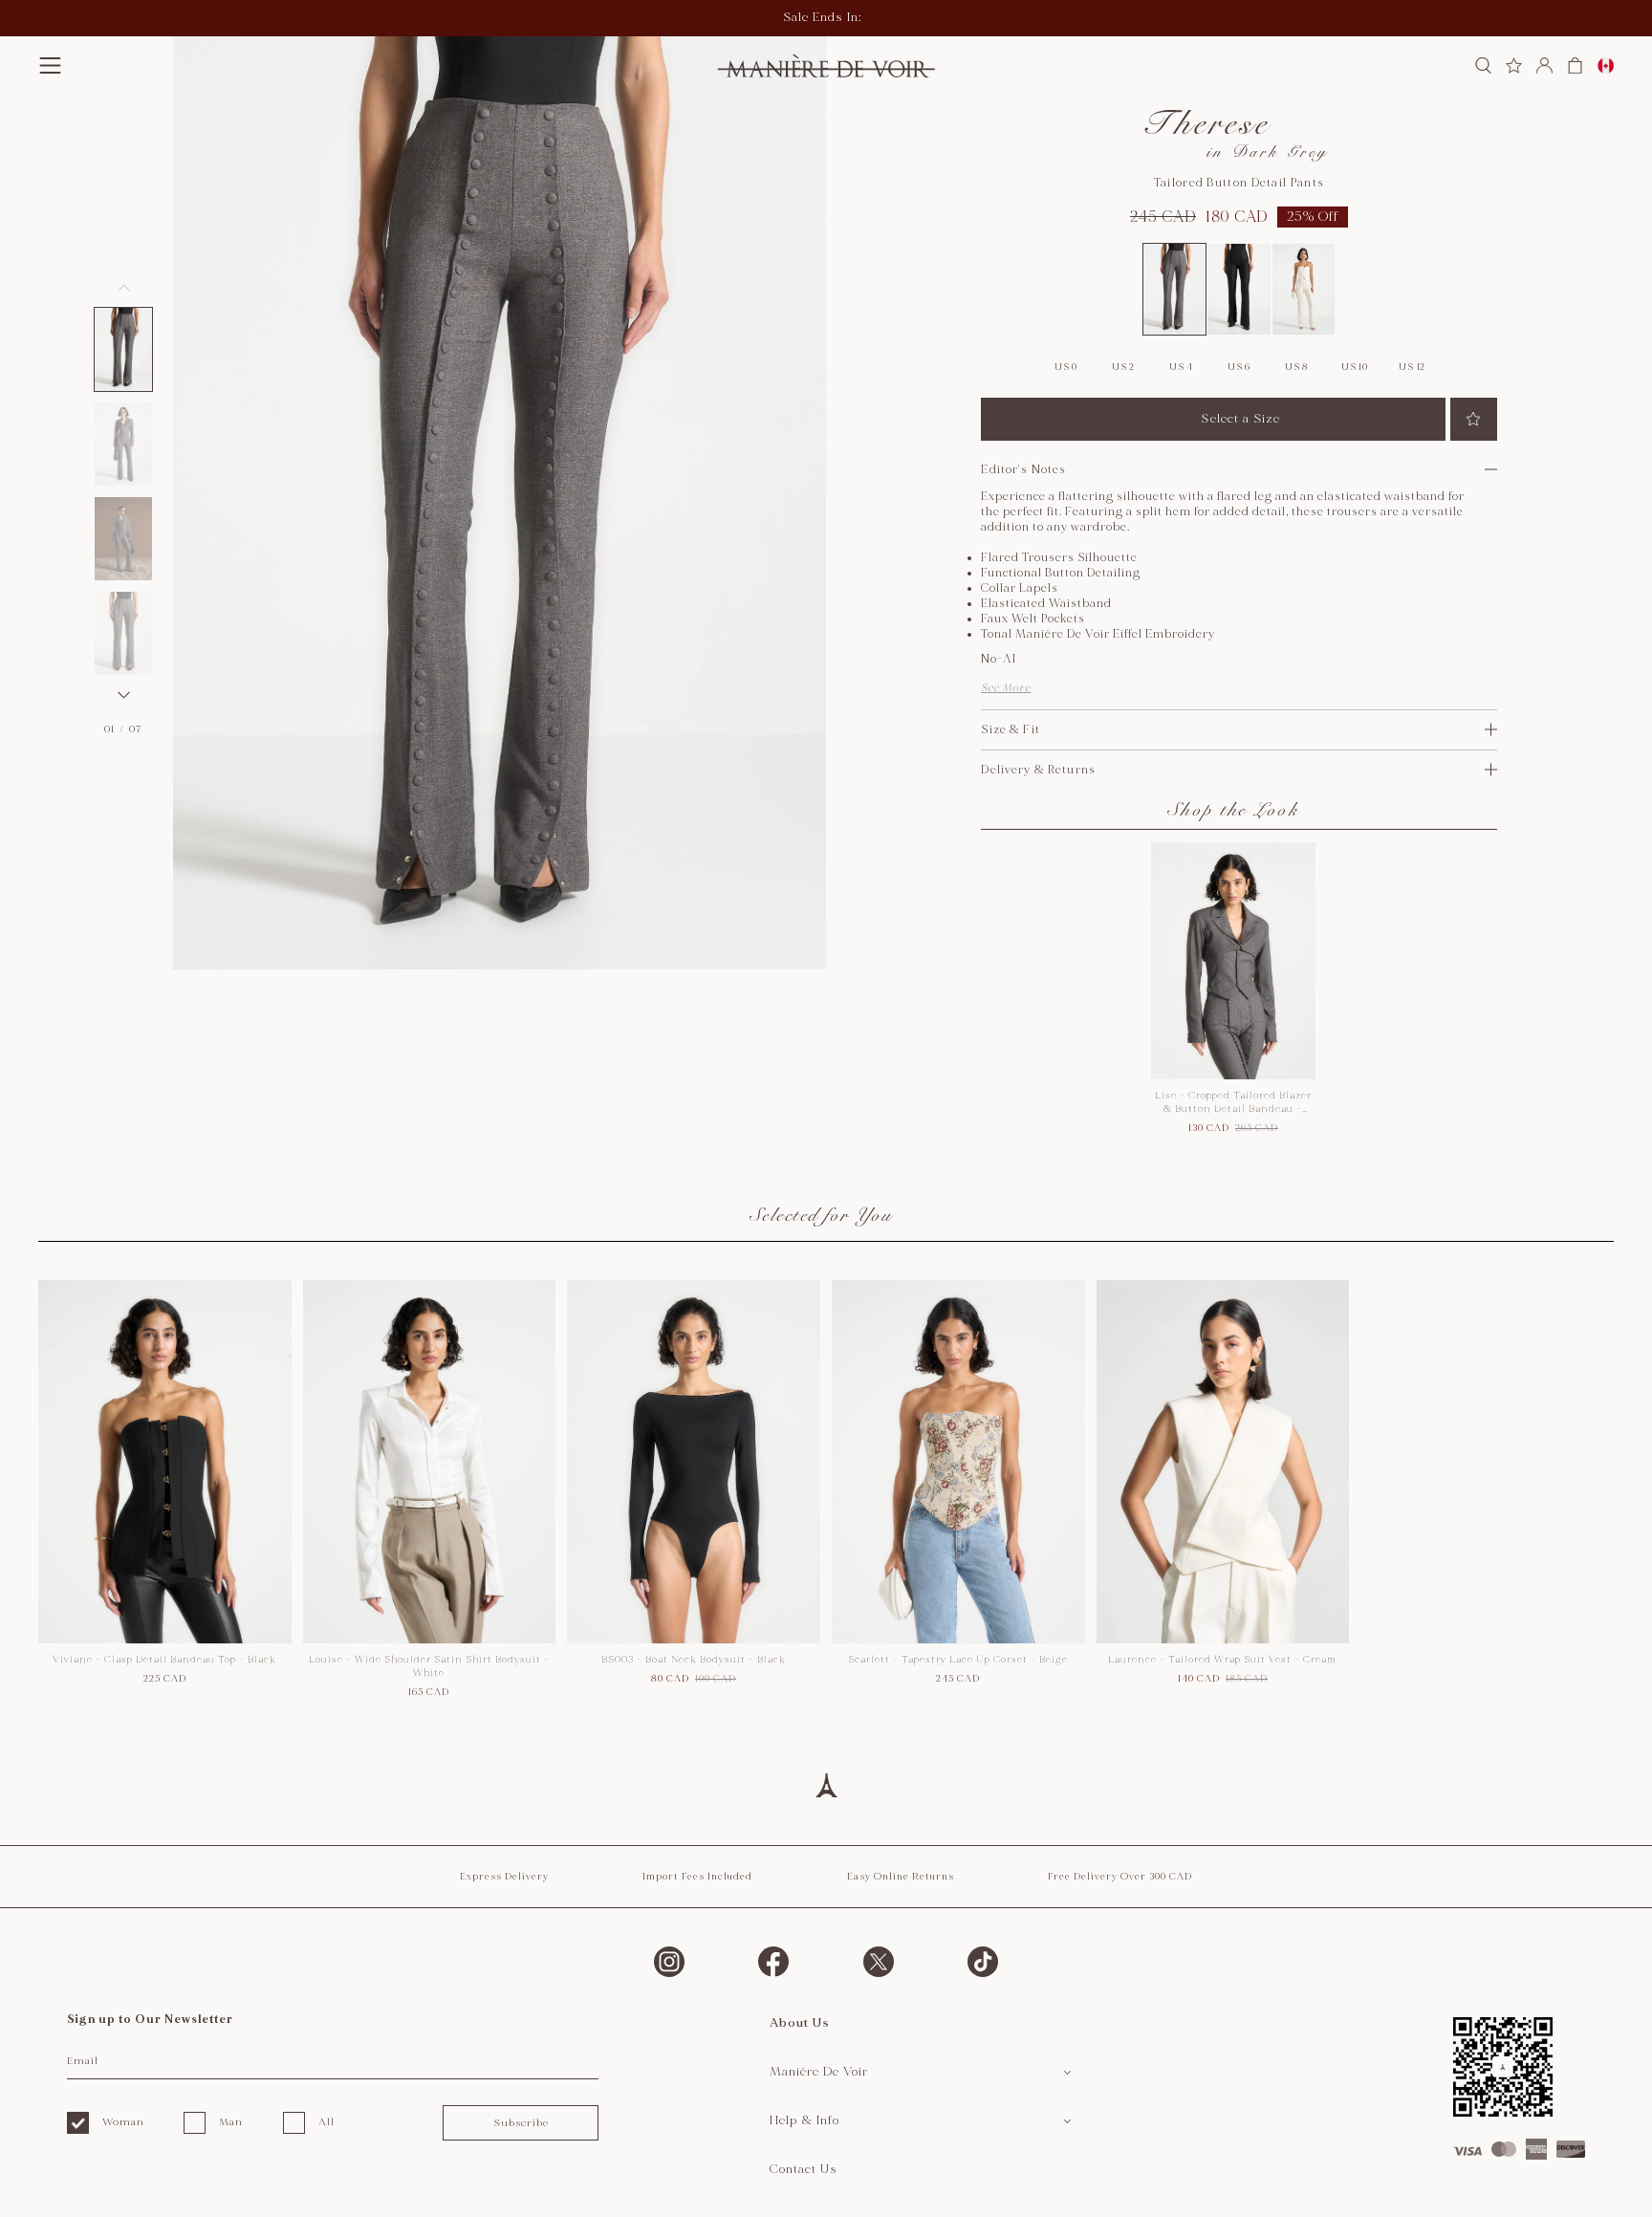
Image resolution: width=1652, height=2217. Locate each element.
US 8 (1297, 367)
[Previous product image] (123, 288)
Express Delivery (504, 1877)
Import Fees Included (697, 1877)
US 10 (1355, 367)
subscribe (521, 2123)
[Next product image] (123, 695)
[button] (123, 349)
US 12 (1412, 367)
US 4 (1181, 367)
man (231, 2122)
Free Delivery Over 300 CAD (1120, 1877)
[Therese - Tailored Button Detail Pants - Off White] (1304, 289)
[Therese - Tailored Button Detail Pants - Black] (1239, 289)
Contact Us (804, 2169)
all (326, 2122)
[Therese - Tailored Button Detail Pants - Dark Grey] (1174, 289)
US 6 (1239, 367)
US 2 (1123, 367)
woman (123, 2122)
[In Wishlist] (1474, 419)
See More (1006, 688)
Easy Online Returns (901, 1877)
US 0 (1066, 367)
